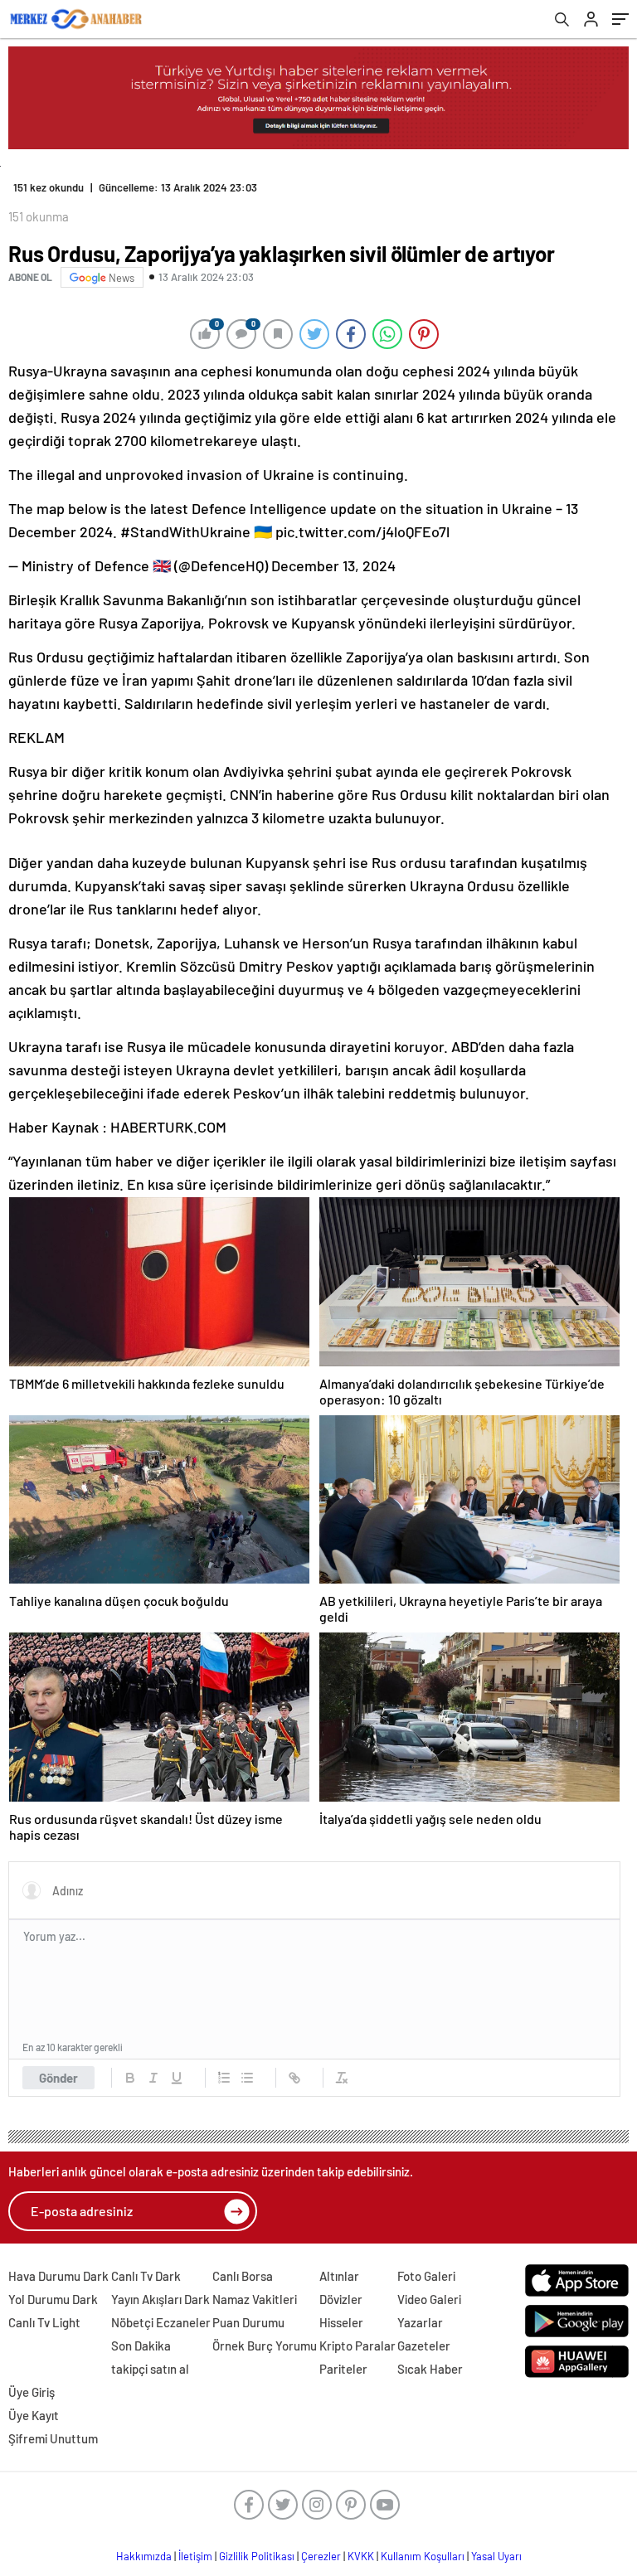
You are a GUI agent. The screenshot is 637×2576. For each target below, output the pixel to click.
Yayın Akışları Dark (160, 2299)
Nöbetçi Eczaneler (161, 2322)
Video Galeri (429, 2299)
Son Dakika (141, 2346)
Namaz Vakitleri (255, 2299)
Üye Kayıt (34, 2415)
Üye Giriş (32, 2392)
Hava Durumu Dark (58, 2276)
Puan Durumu (248, 2322)
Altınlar (339, 2276)
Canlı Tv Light (44, 2322)
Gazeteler (424, 2346)
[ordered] (224, 2078)
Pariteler (343, 2369)
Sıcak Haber (430, 2369)
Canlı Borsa (243, 2276)
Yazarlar (420, 2322)
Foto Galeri (426, 2276)
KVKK (361, 2556)
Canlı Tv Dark (146, 2276)
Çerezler (321, 2556)
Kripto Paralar (357, 2346)
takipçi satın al (150, 2369)
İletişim (195, 2556)
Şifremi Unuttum (53, 2438)
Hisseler (341, 2322)
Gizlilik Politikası (257, 2556)
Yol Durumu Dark (53, 2299)
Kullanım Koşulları (423, 2556)
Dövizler (341, 2299)
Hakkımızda (144, 2556)
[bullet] (247, 2078)
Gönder (58, 2078)
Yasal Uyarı (496, 2556)
